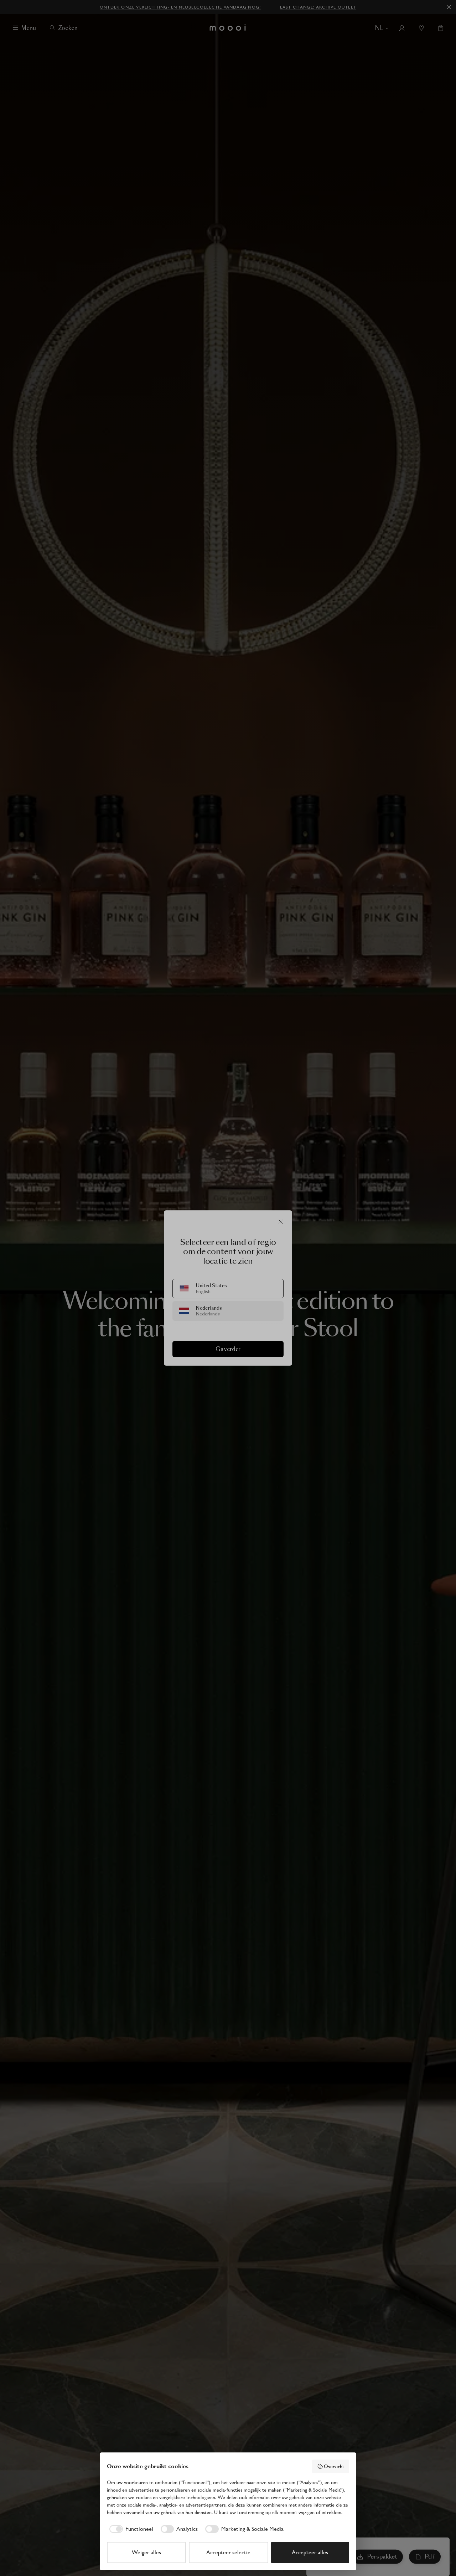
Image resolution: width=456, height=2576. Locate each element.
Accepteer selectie (228, 2552)
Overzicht (334, 2466)
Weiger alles (146, 2552)
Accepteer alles (310, 2552)
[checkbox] (130, 2529)
